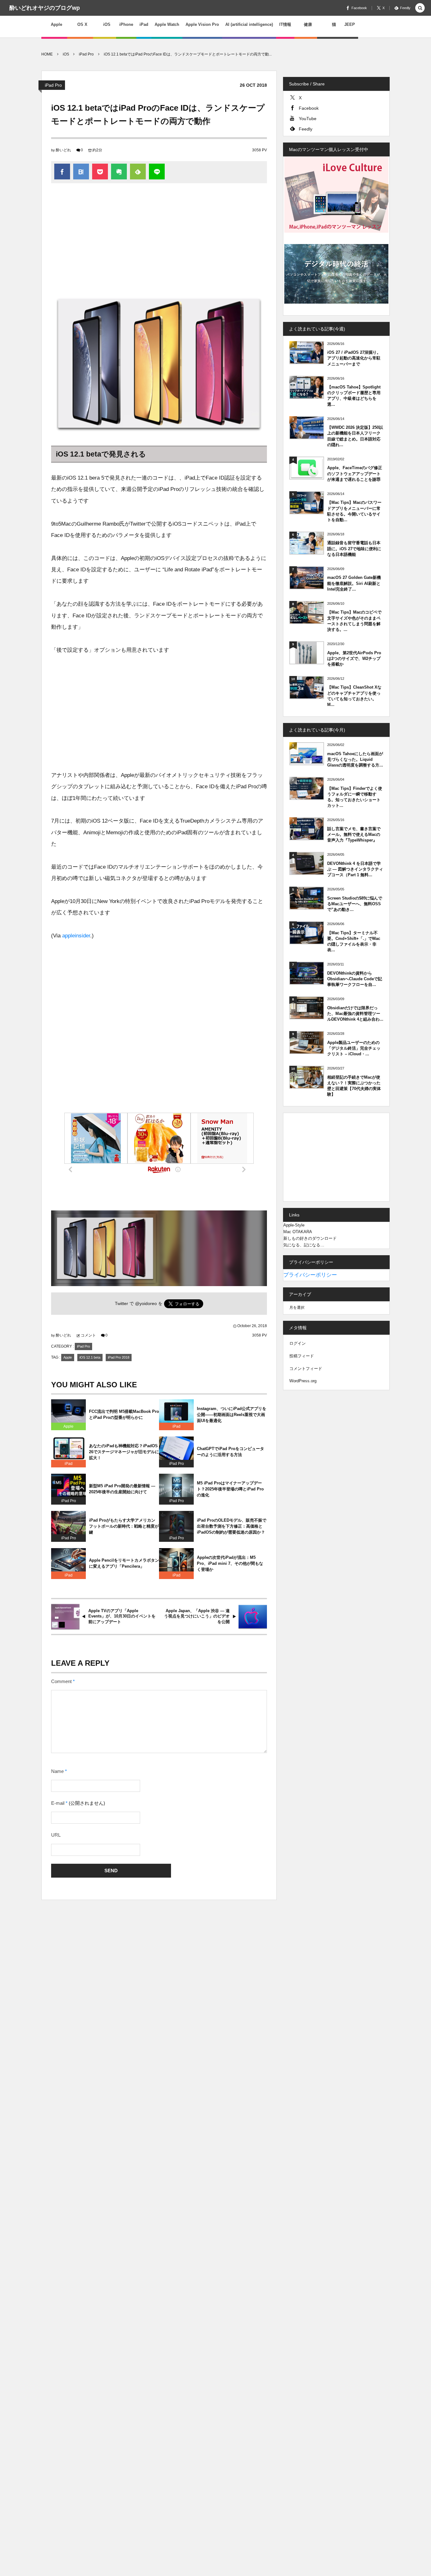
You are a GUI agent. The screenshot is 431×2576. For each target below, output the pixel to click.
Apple (68, 1357)
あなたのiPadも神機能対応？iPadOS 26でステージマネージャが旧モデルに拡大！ (124, 1452)
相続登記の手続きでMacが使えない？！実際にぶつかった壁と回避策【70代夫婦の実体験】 (354, 1086)
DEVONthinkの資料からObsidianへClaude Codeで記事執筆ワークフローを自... (355, 979)
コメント (88, 1335)
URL (56, 1835)
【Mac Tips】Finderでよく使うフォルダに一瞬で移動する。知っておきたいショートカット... (355, 797)
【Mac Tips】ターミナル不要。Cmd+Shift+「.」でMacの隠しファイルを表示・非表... (354, 941)
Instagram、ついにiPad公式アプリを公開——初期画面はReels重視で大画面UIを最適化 (232, 1415)
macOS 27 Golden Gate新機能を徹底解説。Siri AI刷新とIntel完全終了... (354, 583)
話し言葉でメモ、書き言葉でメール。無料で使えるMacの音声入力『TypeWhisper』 (354, 834)
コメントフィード (306, 1369)
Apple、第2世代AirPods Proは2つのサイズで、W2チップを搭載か (354, 659)
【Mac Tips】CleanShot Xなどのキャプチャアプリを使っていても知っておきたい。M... (354, 696)
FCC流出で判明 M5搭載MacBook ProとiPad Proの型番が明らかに (124, 1414)
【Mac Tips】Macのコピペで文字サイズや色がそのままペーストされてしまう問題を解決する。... (354, 621)
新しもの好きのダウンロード (310, 1238)
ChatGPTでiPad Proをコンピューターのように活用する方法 (230, 1452)
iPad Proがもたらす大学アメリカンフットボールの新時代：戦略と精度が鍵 (124, 1526)
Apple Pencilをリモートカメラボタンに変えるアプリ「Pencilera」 (124, 1563)
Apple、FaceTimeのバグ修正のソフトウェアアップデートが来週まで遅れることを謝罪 (355, 473)
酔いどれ (63, 150)
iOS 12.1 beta (90, 1357)
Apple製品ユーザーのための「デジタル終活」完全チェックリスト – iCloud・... (354, 1048)
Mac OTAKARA (298, 1232)
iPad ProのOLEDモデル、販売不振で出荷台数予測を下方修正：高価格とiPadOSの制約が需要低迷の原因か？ (232, 1526)
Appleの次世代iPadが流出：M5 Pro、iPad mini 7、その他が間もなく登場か (230, 1563)
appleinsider (76, 936)
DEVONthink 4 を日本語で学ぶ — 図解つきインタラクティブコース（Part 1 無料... (355, 869)
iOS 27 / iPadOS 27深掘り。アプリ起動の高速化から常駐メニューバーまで (354, 358)
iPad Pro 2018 (119, 1357)
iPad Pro (53, 85)
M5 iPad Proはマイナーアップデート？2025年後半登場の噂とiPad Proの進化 (230, 1489)
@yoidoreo (146, 1304)
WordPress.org (303, 1381)
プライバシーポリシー (310, 1275)
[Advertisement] (159, 240)
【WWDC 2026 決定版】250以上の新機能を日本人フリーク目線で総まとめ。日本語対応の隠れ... (355, 436)
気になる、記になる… (304, 1245)
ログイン (298, 1343)
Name (57, 1771)
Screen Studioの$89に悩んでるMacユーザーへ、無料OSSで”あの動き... (355, 904)
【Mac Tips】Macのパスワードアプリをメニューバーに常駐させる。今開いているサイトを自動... (354, 511)
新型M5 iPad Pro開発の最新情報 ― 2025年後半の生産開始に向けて (122, 1489)
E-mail (58, 1803)
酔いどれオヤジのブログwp (45, 8)
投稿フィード (302, 1356)
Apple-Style (294, 1225)
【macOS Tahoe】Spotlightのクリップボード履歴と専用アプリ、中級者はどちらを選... (354, 396)
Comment (61, 1681)
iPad (177, 1426)
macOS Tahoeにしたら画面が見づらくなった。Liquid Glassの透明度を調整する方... (355, 759)
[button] (420, 8)
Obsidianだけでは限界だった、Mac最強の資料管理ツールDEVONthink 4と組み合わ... (355, 1014)
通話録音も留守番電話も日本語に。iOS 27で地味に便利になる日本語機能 (354, 548)
